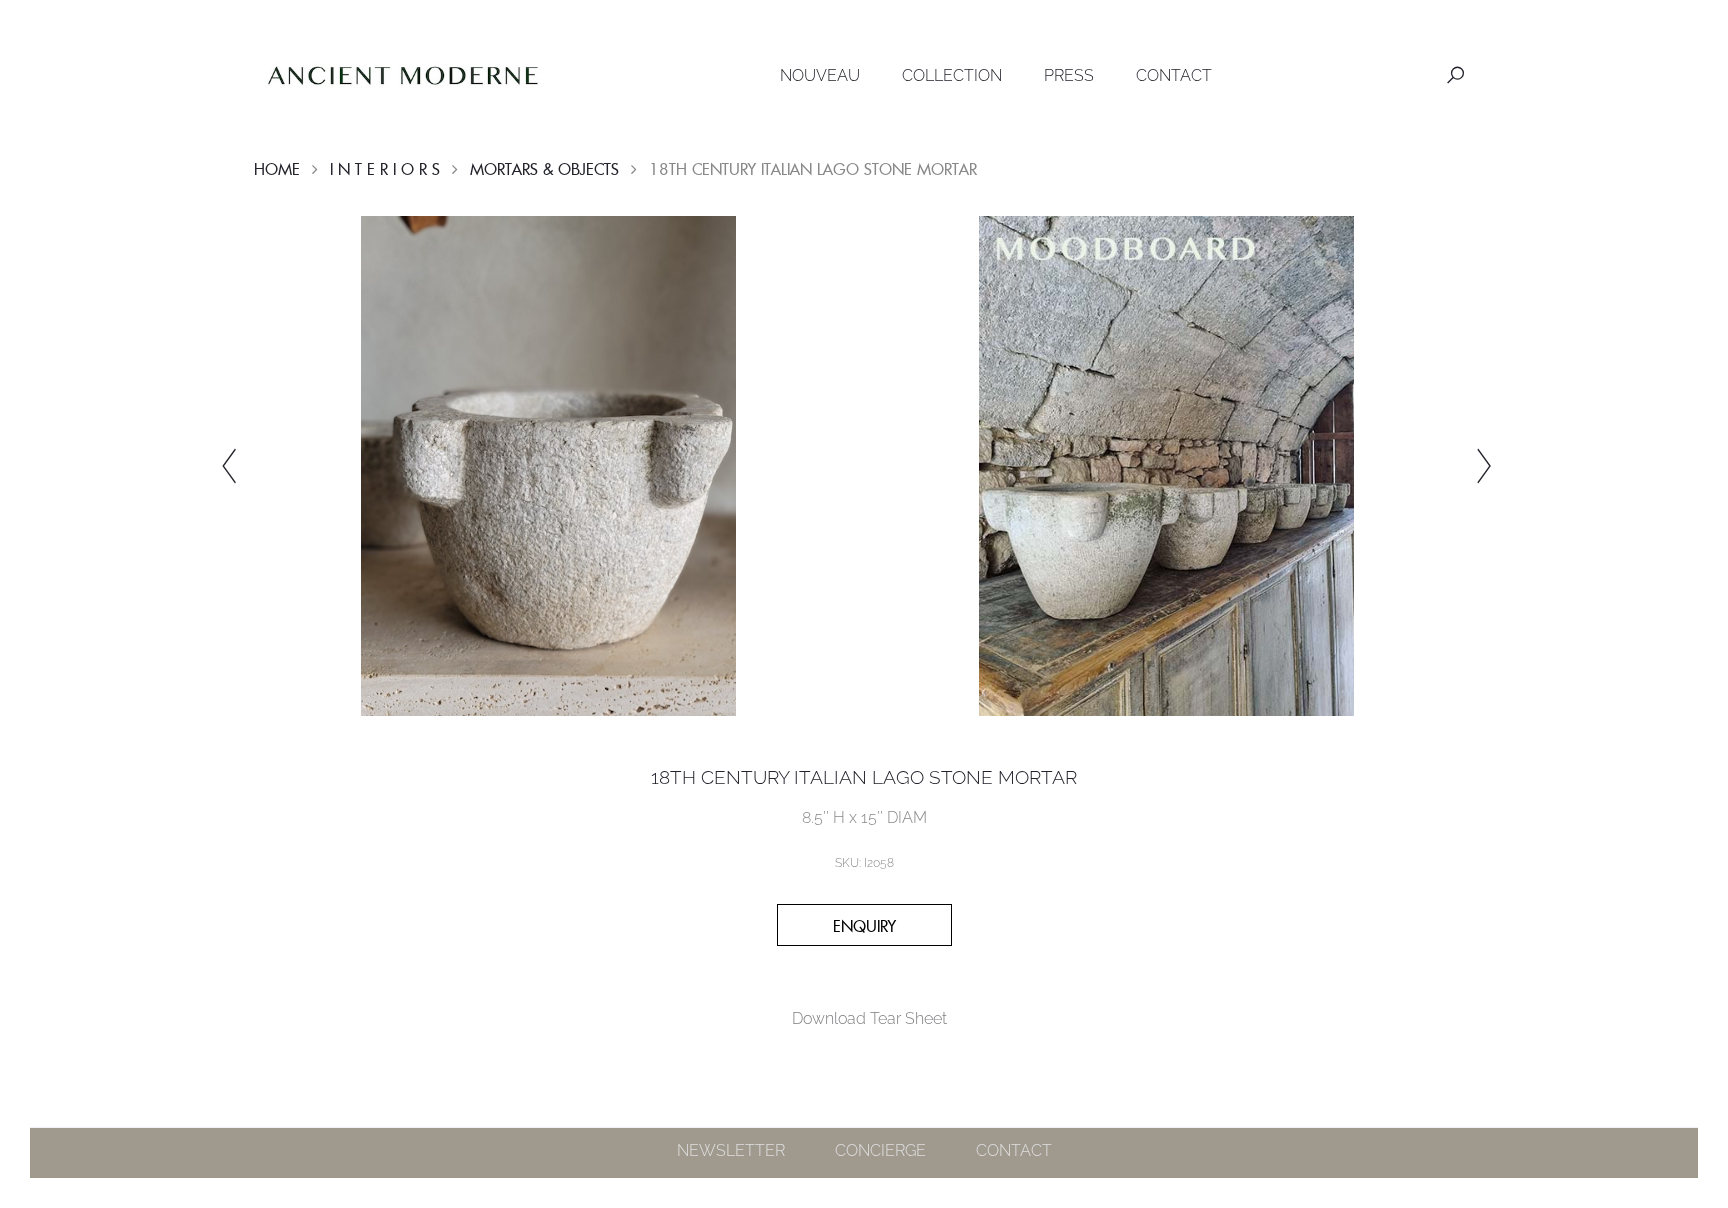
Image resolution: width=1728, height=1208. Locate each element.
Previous (229, 466)
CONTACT (1174, 75)
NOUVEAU (820, 75)
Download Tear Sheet (869, 1018)
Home (277, 169)
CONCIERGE (880, 1150)
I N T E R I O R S (385, 169)
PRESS (1069, 75)
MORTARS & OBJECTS (544, 169)
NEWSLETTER (731, 1150)
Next (1484, 466)
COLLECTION (952, 75)
